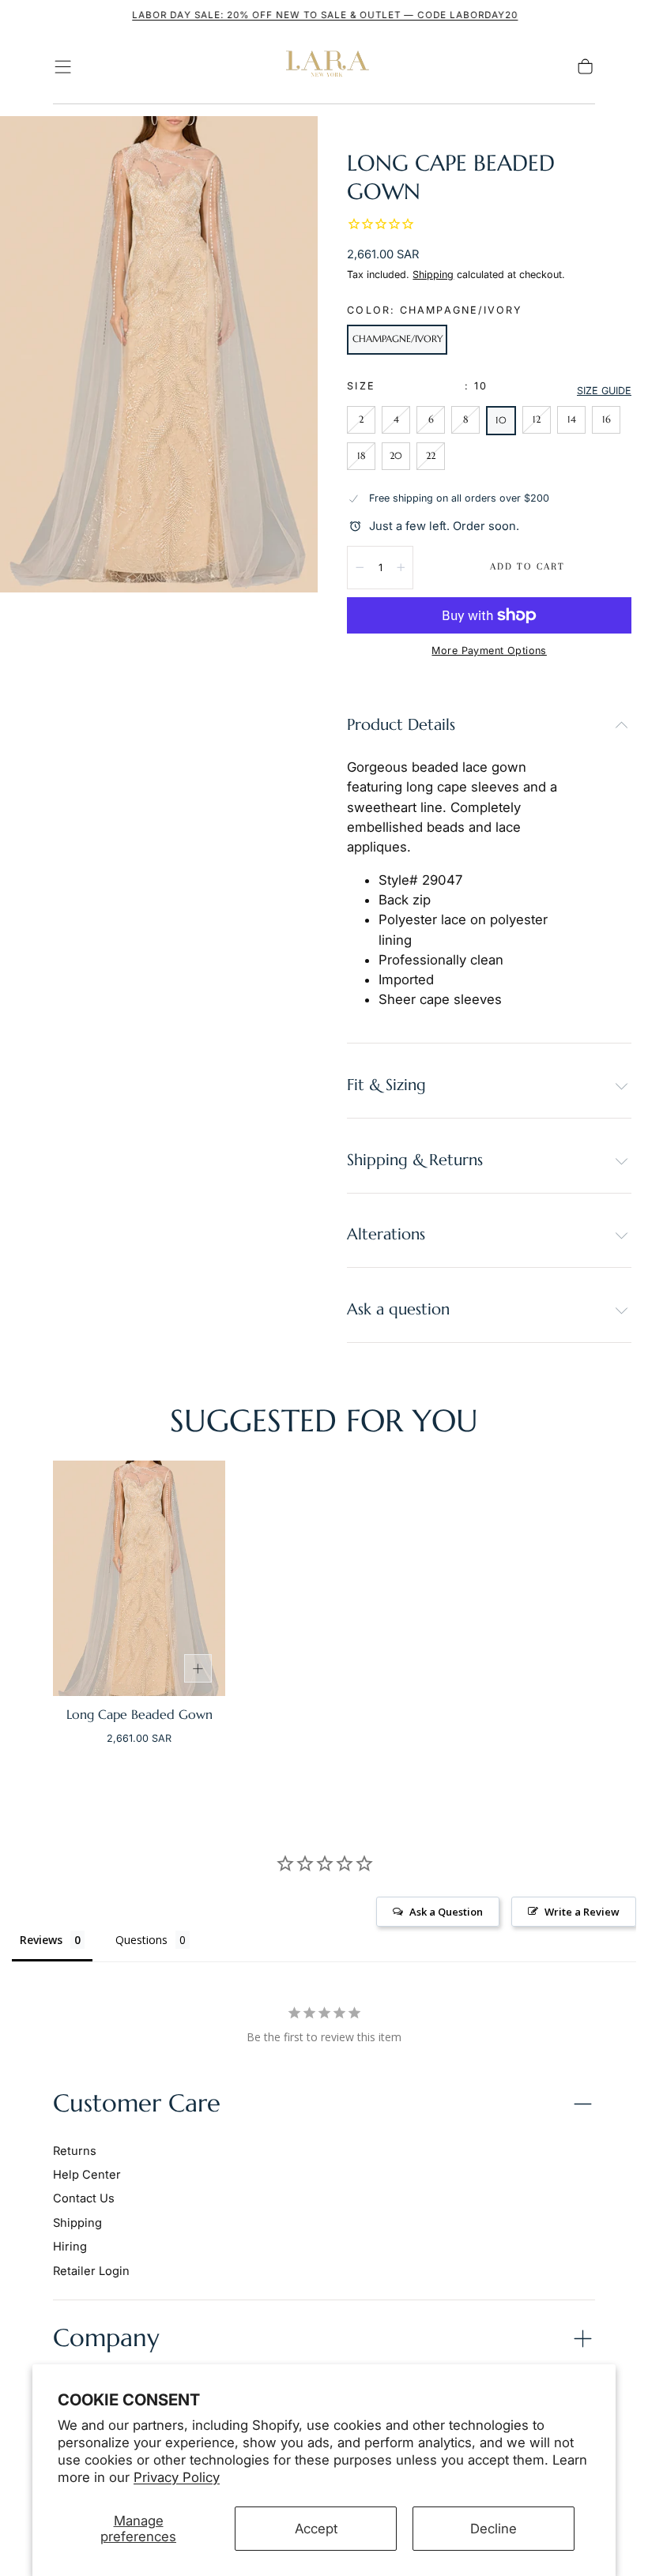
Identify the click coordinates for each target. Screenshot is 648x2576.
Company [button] (106, 2338)
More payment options (489, 651)
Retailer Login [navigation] (91, 2271)
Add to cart (527, 566)
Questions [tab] (141, 1940)
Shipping (433, 275)
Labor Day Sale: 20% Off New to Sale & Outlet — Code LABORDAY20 (324, 15)
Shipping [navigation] (77, 2223)
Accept (316, 2529)
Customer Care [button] (137, 2103)
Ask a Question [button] (446, 1912)
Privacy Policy (177, 2477)
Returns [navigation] (75, 2151)
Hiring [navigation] (70, 2247)
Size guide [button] (604, 391)
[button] (63, 67)
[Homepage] (324, 67)
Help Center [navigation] (87, 2175)
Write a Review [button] (582, 1912)
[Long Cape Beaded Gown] (139, 1578)
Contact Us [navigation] (84, 2198)
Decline (494, 2529)
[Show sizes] (198, 1668)
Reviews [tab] (41, 1940)
